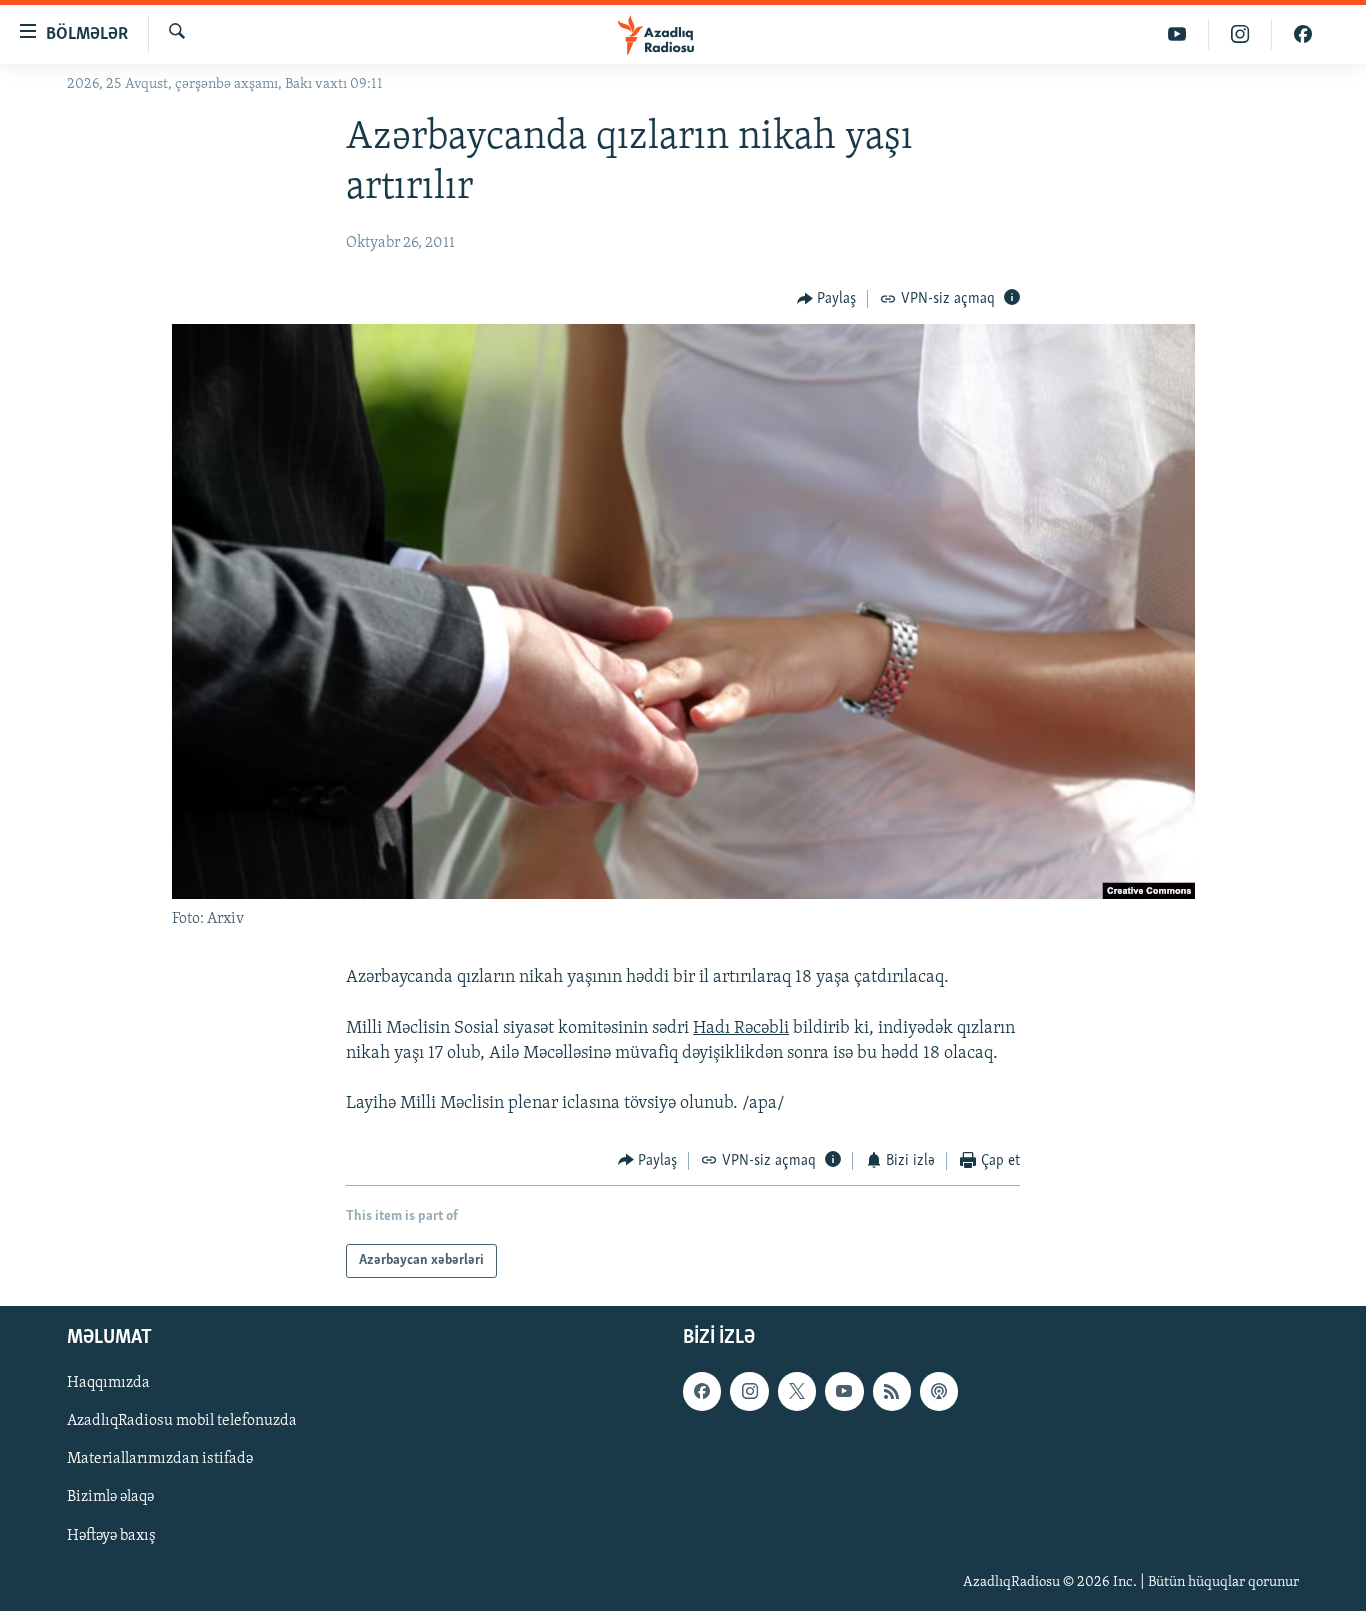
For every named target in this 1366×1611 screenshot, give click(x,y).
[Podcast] (939, 1391)
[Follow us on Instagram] (749, 1391)
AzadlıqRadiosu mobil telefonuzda (182, 1421)
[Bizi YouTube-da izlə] (1177, 34)
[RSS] (892, 1391)
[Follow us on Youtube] (844, 1391)
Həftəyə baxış (111, 1536)
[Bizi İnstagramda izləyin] (1240, 34)
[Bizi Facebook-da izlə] (1303, 34)
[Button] (827, 299)
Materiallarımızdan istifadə (160, 1460)
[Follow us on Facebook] (702, 1391)
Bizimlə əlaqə (110, 1498)
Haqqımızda (108, 1383)
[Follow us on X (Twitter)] (797, 1391)
